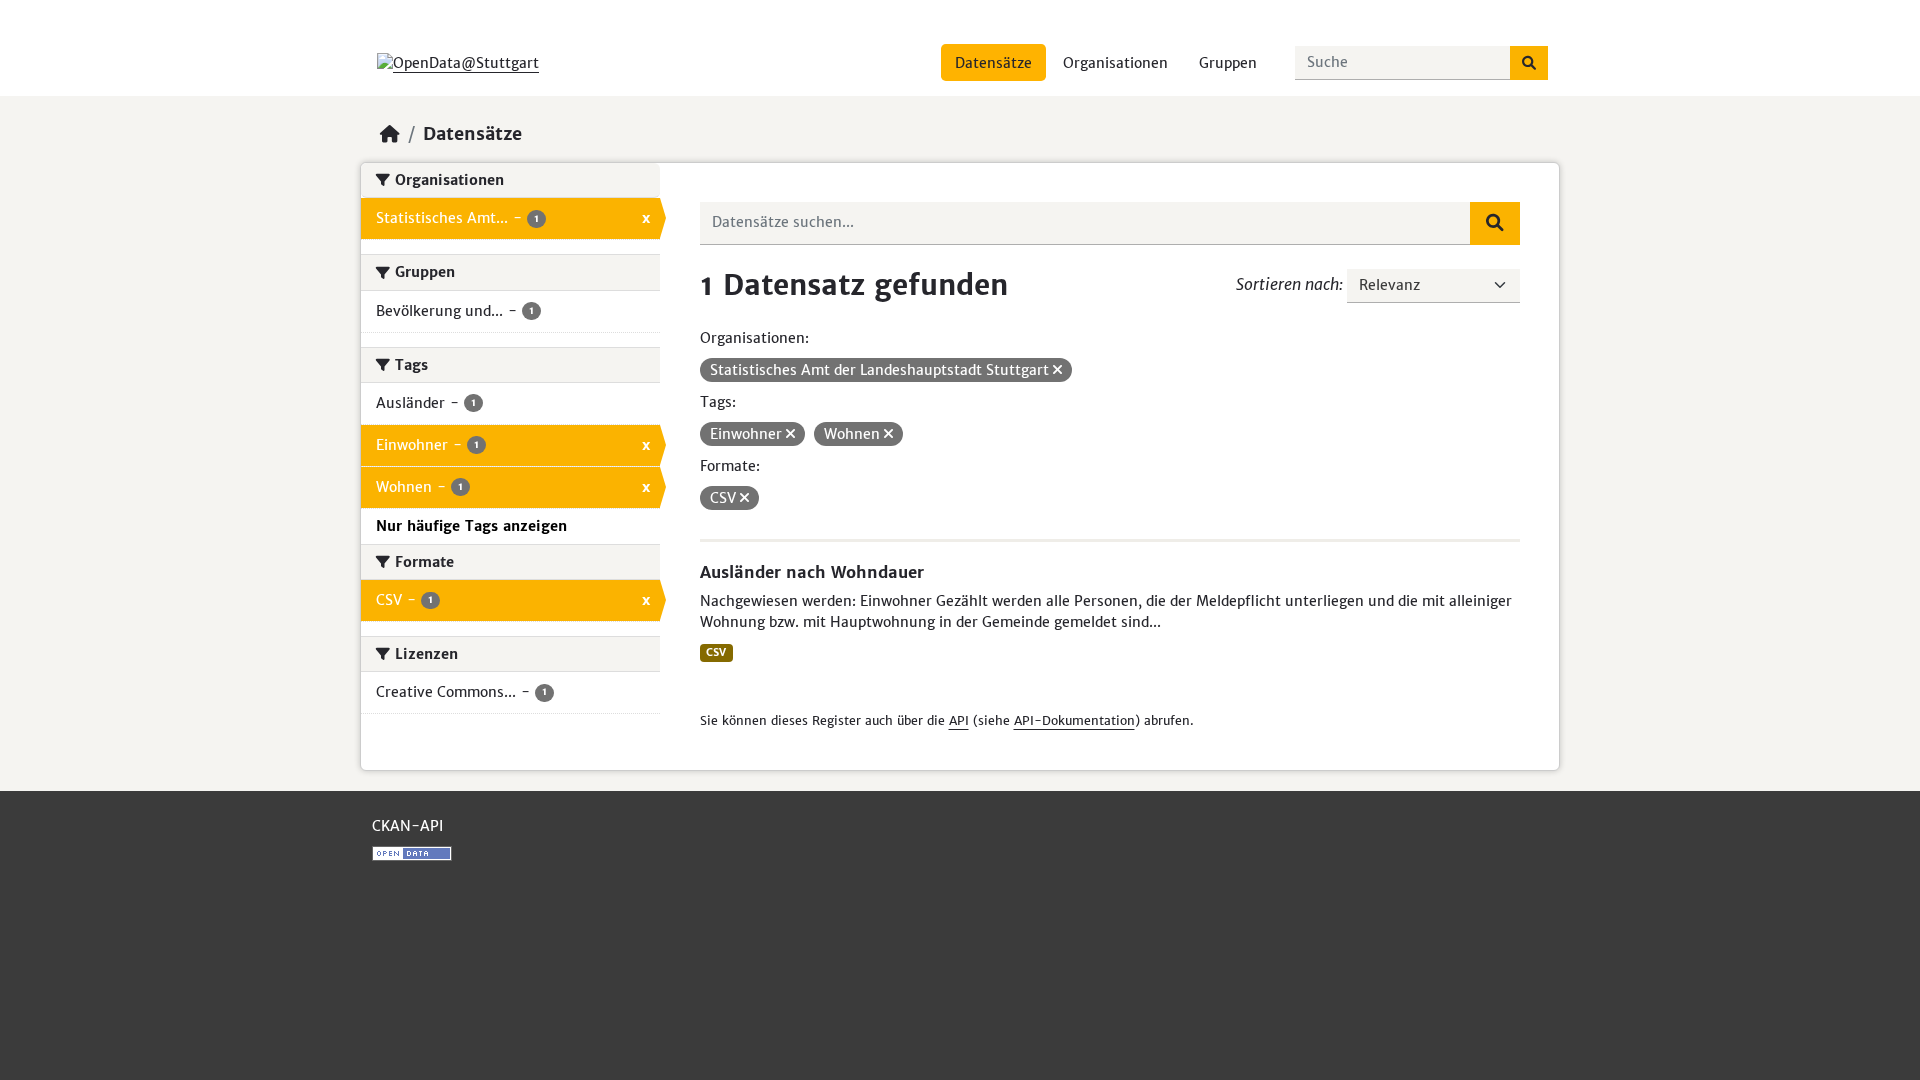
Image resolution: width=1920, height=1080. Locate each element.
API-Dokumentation (1074, 720)
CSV (716, 652)
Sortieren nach (1287, 284)
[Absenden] (1529, 63)
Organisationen (1115, 63)
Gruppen (1228, 63)
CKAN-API (407, 826)
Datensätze (993, 63)
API (959, 720)
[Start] (390, 134)
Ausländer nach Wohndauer (812, 572)
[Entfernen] (1057, 370)
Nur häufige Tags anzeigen (471, 526)
